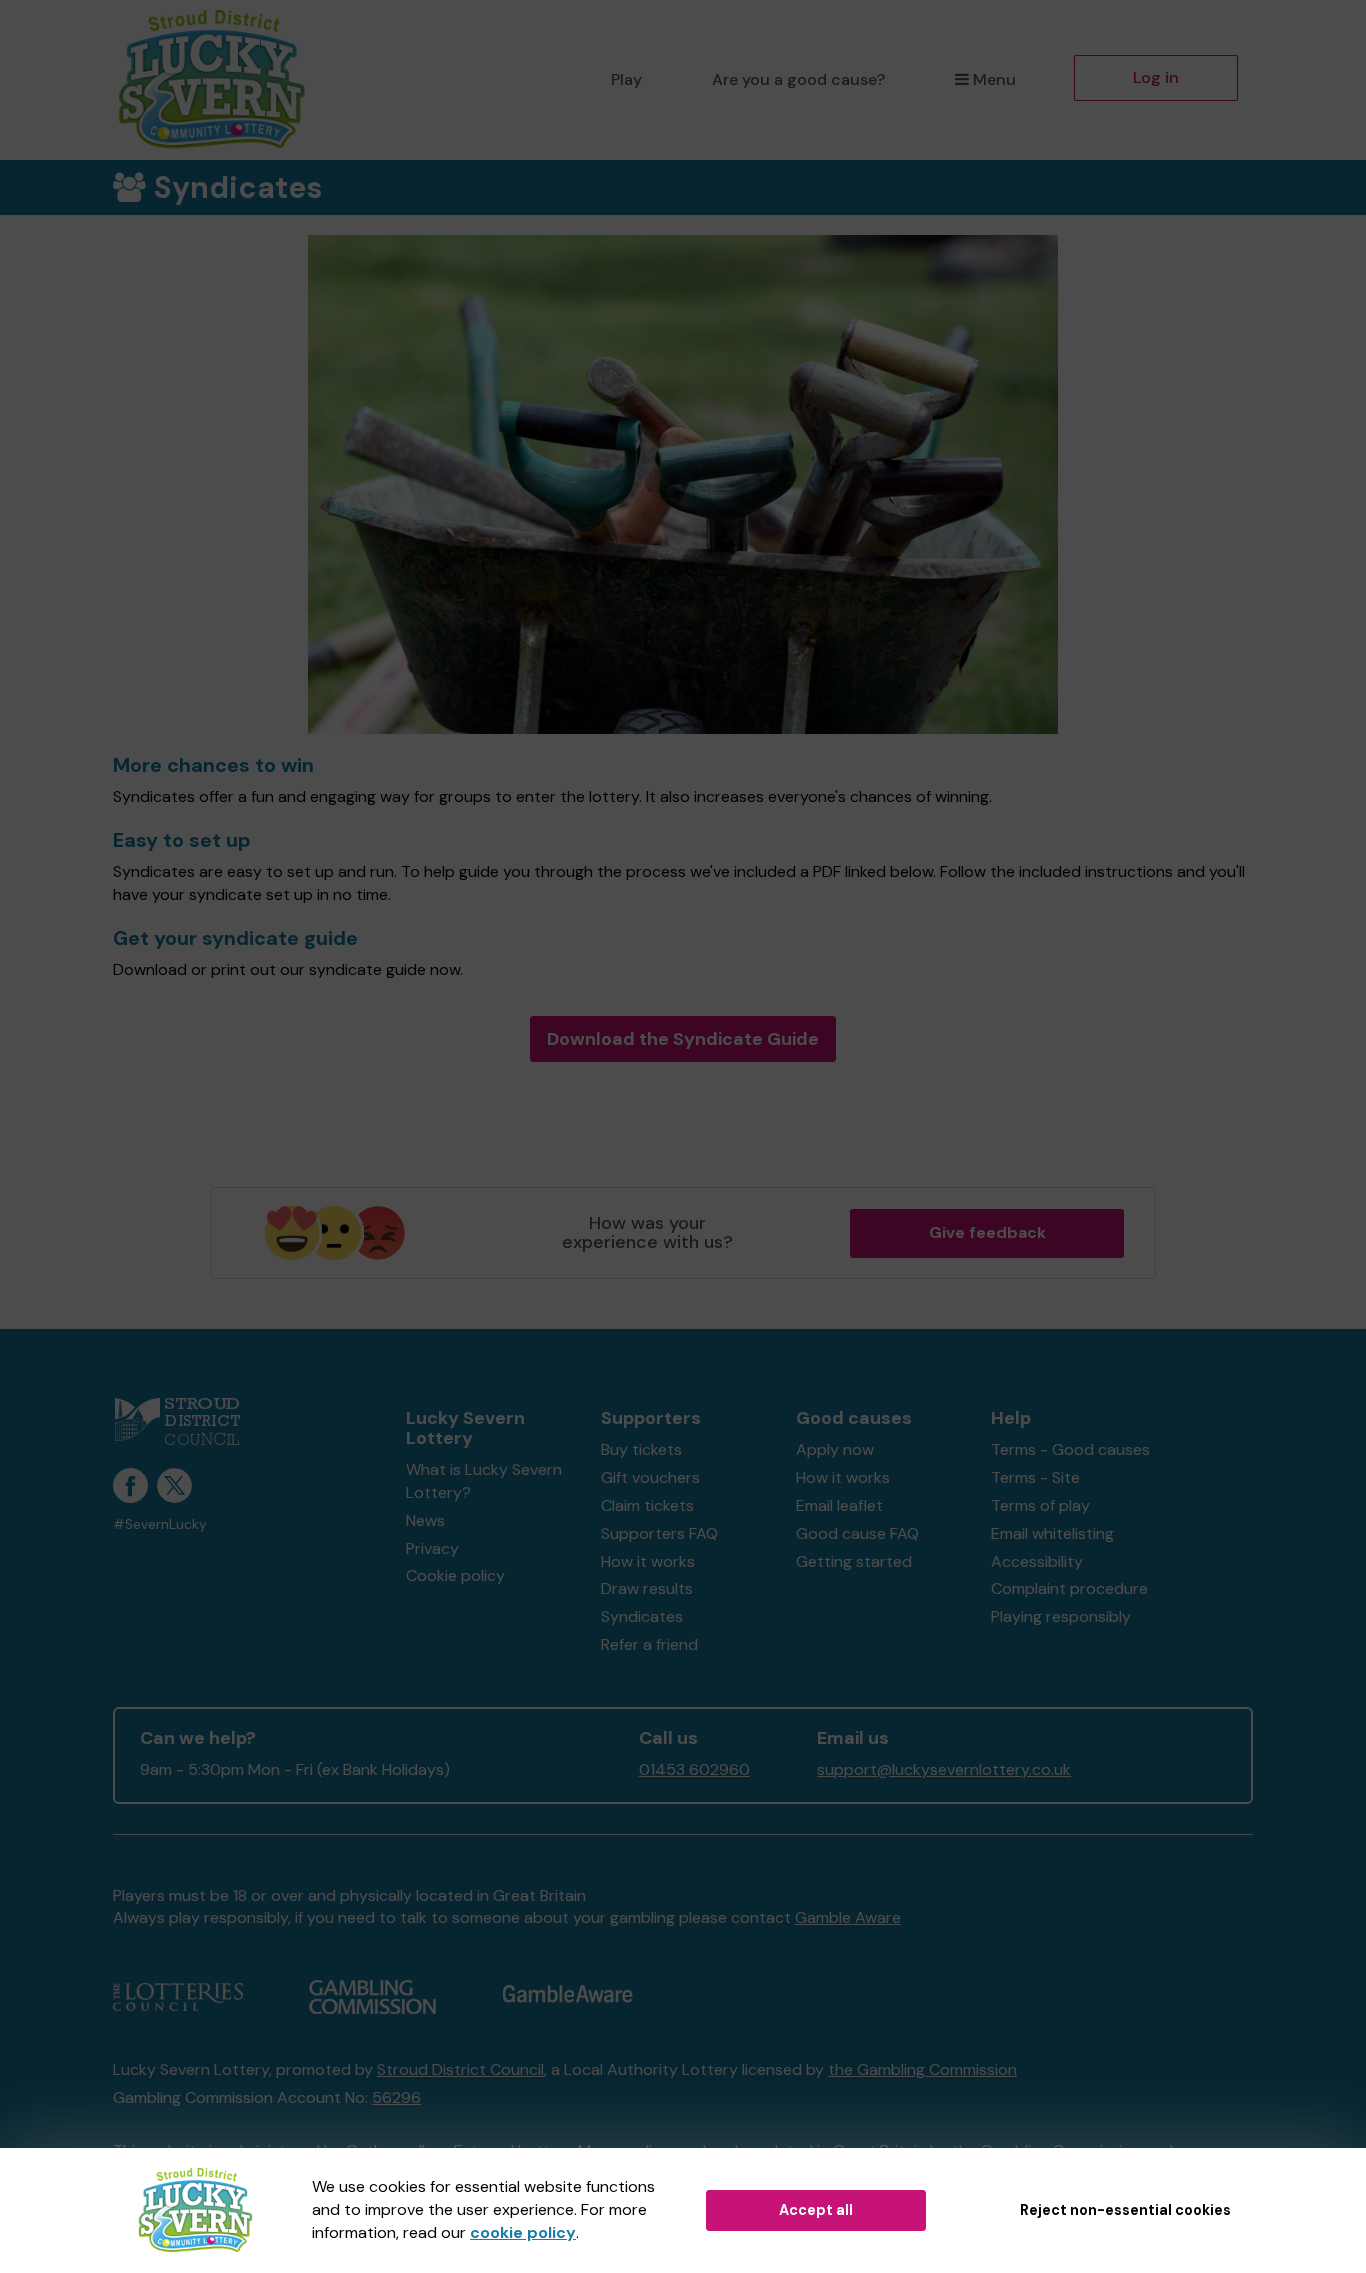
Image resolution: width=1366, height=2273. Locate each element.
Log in (1156, 77)
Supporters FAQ (659, 1533)
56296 (396, 2097)
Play (626, 79)
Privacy (432, 1548)
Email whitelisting (1052, 1533)
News (425, 1520)
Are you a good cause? (798, 79)
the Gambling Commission (922, 2069)
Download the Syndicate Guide (683, 1039)
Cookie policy (455, 1575)
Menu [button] (994, 79)
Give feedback (987, 1232)
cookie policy (523, 2232)
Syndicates (642, 1616)
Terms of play (1040, 1505)
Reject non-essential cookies (1125, 2210)
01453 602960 (694, 1769)
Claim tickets (647, 1505)
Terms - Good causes (1070, 1449)
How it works (648, 1561)
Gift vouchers (650, 1477)
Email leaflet (839, 1505)
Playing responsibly (1061, 1616)
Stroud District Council (460, 2069)
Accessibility (1037, 1561)
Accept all (816, 2210)
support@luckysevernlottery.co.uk (944, 1769)
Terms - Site (1035, 1477)
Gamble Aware (848, 1917)
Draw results (647, 1588)
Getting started (854, 1561)
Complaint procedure (1069, 1588)
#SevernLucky (160, 1524)
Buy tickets (641, 1449)
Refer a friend (649, 1644)
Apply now (835, 1449)
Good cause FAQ (857, 1533)
